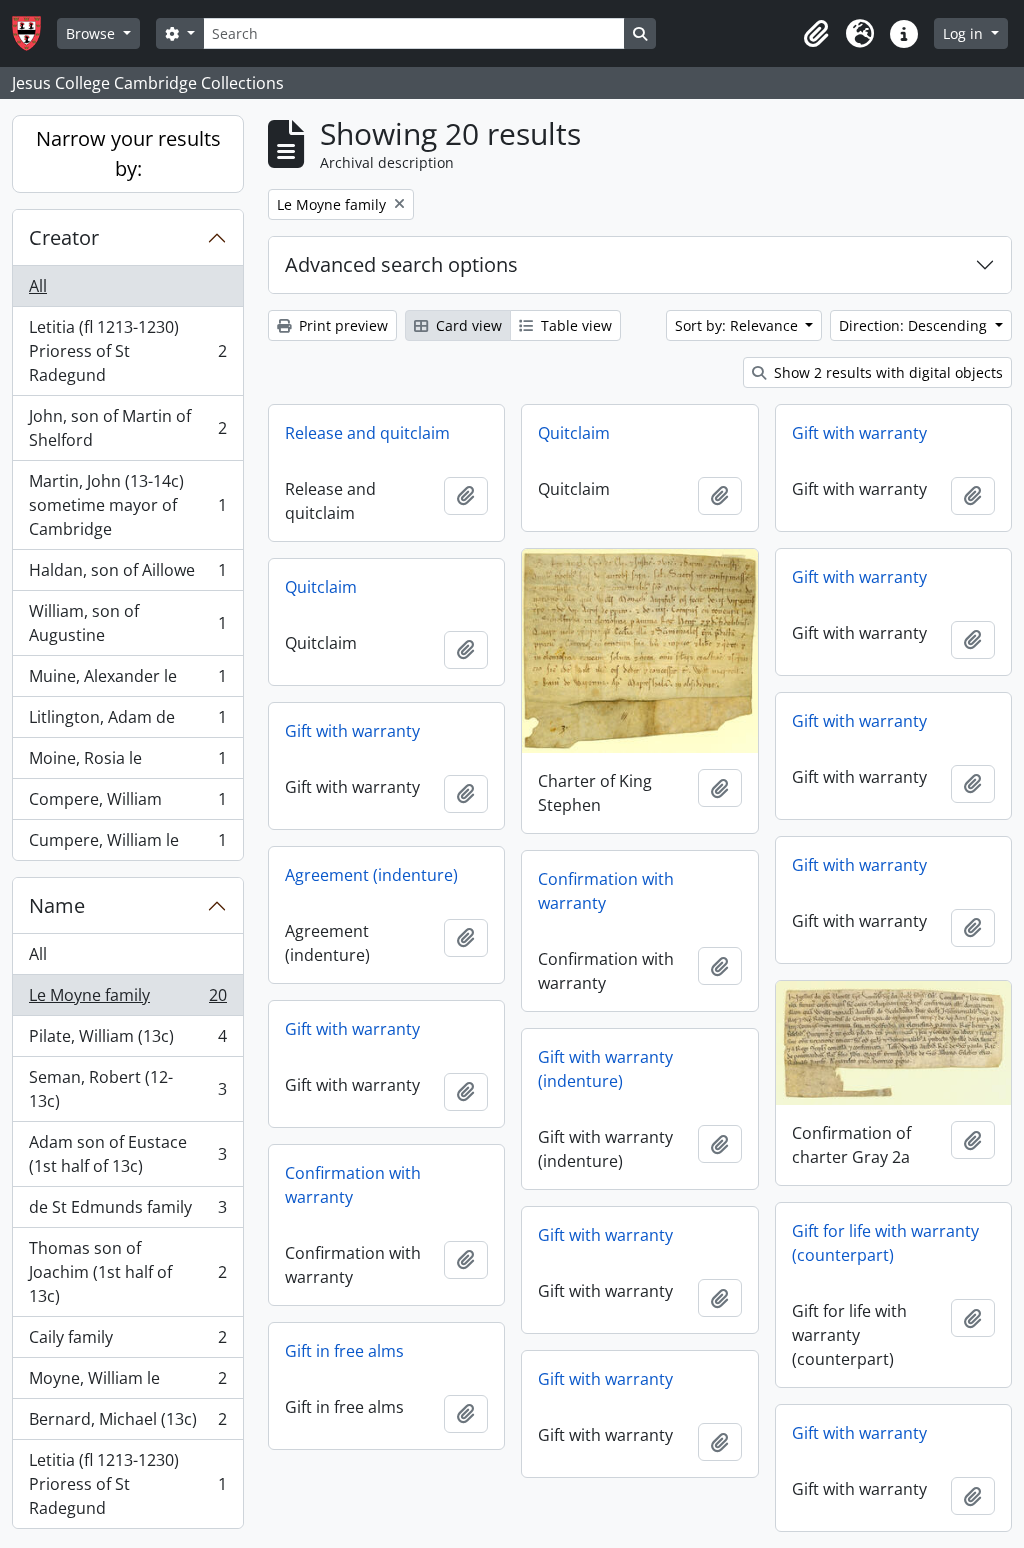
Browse (92, 33)
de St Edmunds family (127, 1212)
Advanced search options (401, 264)
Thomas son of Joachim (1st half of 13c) (127, 1272)
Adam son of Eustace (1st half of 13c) (127, 1154)
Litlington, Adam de (127, 722)
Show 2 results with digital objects (886, 372)
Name (57, 905)
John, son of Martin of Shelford (127, 428)
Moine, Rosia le (127, 763)
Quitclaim (574, 433)
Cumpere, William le (127, 844)
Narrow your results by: (128, 153)
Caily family (127, 1342)
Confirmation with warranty (606, 891)
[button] (816, 34)
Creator (64, 237)
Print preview (341, 325)
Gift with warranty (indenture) (605, 1069)
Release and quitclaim (367, 433)
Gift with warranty (859, 433)
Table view (574, 325)
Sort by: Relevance (738, 325)
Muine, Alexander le (127, 681)
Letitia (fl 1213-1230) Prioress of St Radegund (127, 351)
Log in (965, 33)
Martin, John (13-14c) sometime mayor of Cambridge (127, 505)
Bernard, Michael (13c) (127, 1424)
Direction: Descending (915, 325)
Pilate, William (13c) (127, 1041)
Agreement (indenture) (371, 875)
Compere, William (127, 804)
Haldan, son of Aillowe (127, 575)
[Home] (34, 33)
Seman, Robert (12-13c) (127, 1089)
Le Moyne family (127, 1000)
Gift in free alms (344, 1351)
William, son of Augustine (127, 623)
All (38, 286)
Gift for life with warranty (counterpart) (885, 1243)
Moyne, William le (127, 1383)
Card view (467, 325)
